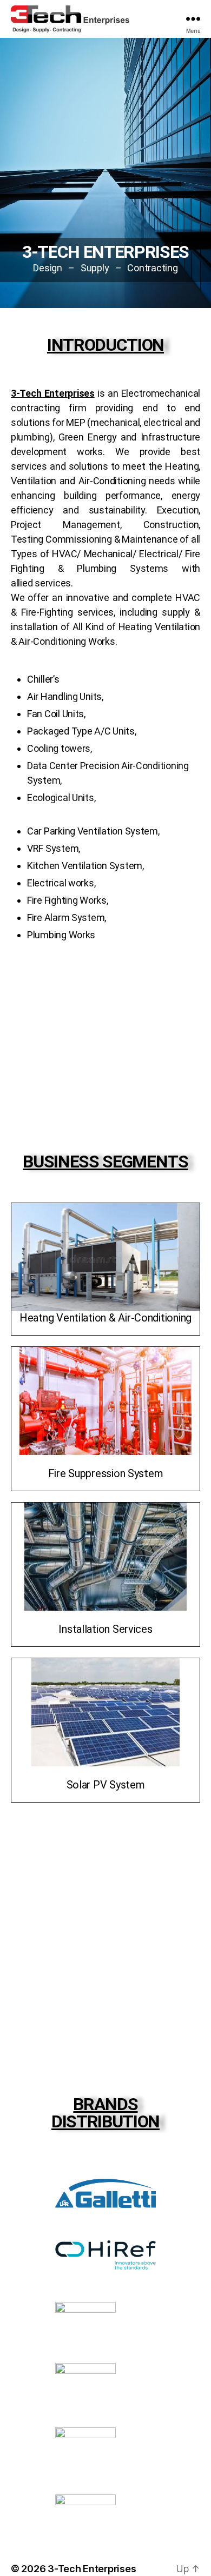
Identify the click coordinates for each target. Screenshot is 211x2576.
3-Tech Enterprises (92, 2569)
